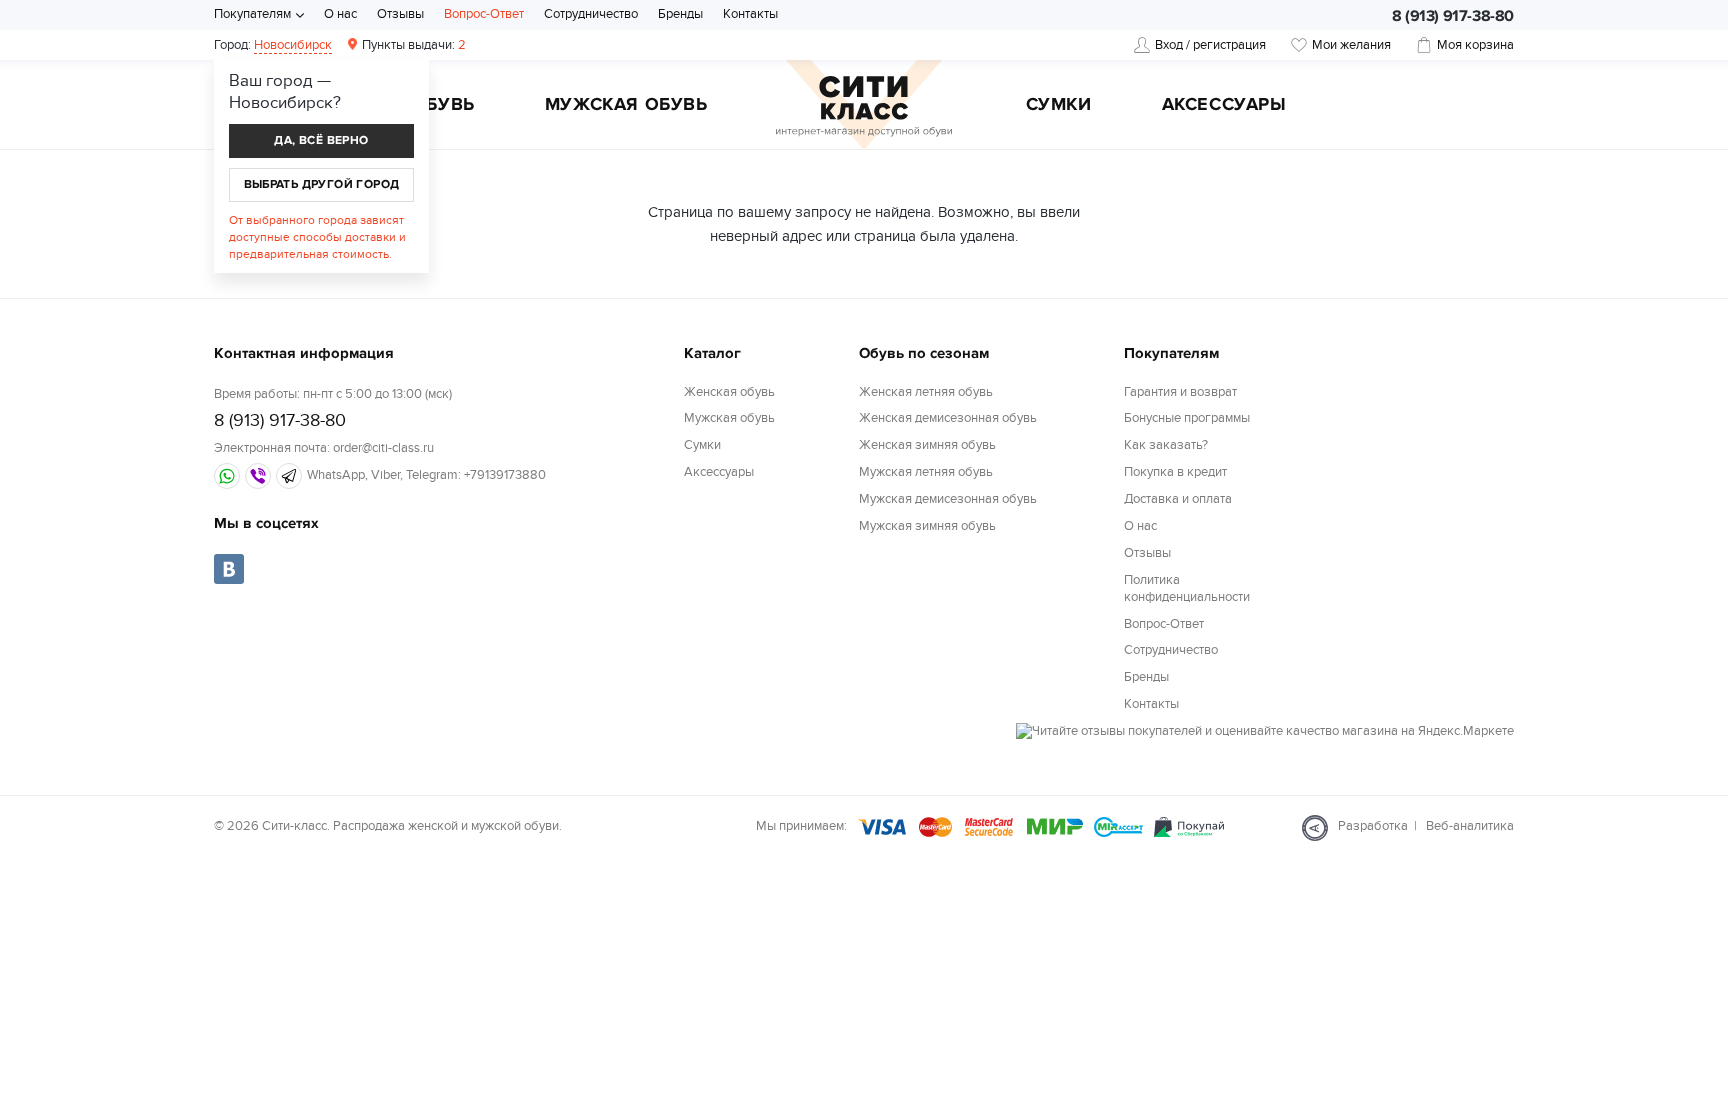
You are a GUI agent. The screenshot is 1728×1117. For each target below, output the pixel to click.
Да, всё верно (321, 140)
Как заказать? (1166, 445)
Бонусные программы (1187, 418)
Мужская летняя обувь (926, 472)
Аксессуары (1224, 106)
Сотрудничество (591, 14)
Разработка (1373, 826)
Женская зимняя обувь (927, 445)
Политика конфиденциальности (1187, 588)
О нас (340, 14)
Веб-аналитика (1470, 826)
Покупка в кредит (1175, 472)
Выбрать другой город (322, 184)
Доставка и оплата (1178, 499)
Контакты (750, 14)
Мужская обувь (626, 106)
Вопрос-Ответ (484, 14)
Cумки (1059, 106)
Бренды (680, 14)
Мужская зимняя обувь (927, 526)
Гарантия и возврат (1180, 392)
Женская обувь (729, 392)
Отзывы (400, 14)
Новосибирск (293, 45)
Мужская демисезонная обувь (948, 499)
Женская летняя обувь (926, 392)
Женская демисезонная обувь (948, 418)
